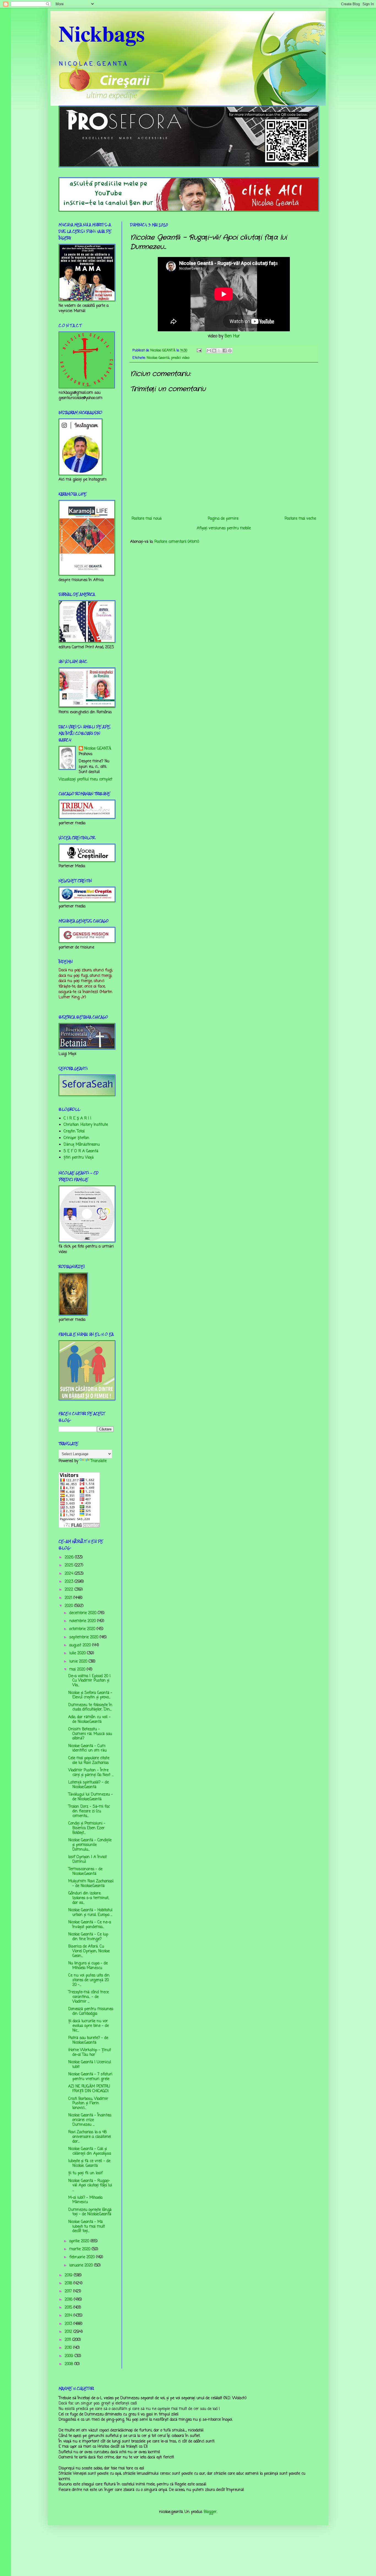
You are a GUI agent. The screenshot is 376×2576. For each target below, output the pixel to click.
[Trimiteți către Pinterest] (230, 351)
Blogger (210, 2512)
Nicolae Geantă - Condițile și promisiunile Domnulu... (90, 1845)
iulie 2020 (78, 1653)
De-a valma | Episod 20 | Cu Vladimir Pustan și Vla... (89, 1681)
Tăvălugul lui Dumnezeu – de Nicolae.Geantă (91, 1797)
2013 (69, 2324)
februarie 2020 (83, 2257)
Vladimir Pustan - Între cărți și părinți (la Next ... (91, 1773)
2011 (69, 2340)
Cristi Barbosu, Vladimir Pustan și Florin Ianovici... (88, 2104)
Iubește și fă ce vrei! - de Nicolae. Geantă (89, 2163)
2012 (69, 2332)
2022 (70, 1590)
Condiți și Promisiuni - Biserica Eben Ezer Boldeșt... (87, 1828)
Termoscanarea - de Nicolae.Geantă (85, 1872)
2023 (70, 1582)
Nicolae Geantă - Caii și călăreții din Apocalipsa (90, 2151)
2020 (70, 1606)
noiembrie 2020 (83, 1621)
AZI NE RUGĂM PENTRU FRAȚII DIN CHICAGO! (89, 2089)
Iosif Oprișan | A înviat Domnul (88, 1859)
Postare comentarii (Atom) (177, 542)
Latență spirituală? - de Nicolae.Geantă (88, 1785)
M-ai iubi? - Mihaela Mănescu (85, 2200)
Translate (99, 1461)
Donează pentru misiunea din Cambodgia (91, 2011)
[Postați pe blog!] (214, 351)
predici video (180, 358)
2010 (69, 2348)
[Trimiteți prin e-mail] (209, 351)
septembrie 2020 (85, 1637)
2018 (69, 2283)
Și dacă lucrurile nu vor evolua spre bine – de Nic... (88, 2026)
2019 (69, 2275)
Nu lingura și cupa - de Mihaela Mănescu (88, 1966)
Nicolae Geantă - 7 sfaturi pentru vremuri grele (90, 2077)
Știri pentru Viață (79, 1158)
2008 (70, 2364)
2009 (70, 2356)
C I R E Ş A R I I (77, 1118)
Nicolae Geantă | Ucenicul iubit (90, 2065)
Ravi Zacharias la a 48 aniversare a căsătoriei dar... (90, 2137)
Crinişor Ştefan (76, 1138)
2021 (69, 1598)
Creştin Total (74, 1131)
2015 (69, 2308)
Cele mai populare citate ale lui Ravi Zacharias (89, 1761)
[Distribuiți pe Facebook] (225, 351)
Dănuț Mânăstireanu (82, 1145)
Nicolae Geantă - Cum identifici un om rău (87, 1748)
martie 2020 (81, 2249)
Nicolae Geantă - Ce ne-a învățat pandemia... (90, 1925)
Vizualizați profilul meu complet (85, 779)
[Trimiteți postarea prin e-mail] (199, 350)
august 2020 (81, 1645)
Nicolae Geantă (158, 358)
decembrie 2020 (84, 1613)
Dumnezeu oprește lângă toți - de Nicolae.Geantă (90, 2212)
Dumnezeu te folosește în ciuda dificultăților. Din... (90, 1707)
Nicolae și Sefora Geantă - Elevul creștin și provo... (90, 1695)
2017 (69, 2291)
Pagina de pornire (223, 519)
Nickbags (102, 33)
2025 (70, 1565)
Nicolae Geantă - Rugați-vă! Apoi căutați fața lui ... (90, 2186)
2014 (69, 2316)
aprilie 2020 (80, 2241)
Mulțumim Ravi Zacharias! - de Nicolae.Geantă (91, 1884)
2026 (70, 1557)
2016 (69, 2300)
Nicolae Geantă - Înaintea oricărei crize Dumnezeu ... (90, 2120)
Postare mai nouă (147, 519)
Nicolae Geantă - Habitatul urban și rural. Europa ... (90, 1913)
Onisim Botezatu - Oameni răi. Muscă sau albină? (90, 1734)
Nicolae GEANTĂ (98, 749)
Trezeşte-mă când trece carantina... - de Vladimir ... (88, 1997)
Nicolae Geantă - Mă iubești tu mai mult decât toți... (87, 2227)
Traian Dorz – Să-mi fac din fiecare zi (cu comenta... (89, 1811)
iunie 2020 (79, 1662)
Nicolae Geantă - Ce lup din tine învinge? (88, 1937)
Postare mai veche (300, 519)
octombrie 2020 (83, 1629)
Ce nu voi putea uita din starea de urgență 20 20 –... (89, 1980)
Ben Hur (232, 336)
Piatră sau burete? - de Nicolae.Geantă (88, 2040)
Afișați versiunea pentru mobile (224, 528)
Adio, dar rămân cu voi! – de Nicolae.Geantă (89, 1720)
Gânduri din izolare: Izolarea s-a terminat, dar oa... (89, 1898)
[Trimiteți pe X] (219, 351)
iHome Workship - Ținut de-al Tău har (90, 2052)
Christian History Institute (86, 1125)
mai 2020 (78, 1670)
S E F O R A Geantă (81, 1151)
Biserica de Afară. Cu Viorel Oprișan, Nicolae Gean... (89, 1951)
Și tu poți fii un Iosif (85, 2173)
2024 (70, 1574)
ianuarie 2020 (82, 2265)
